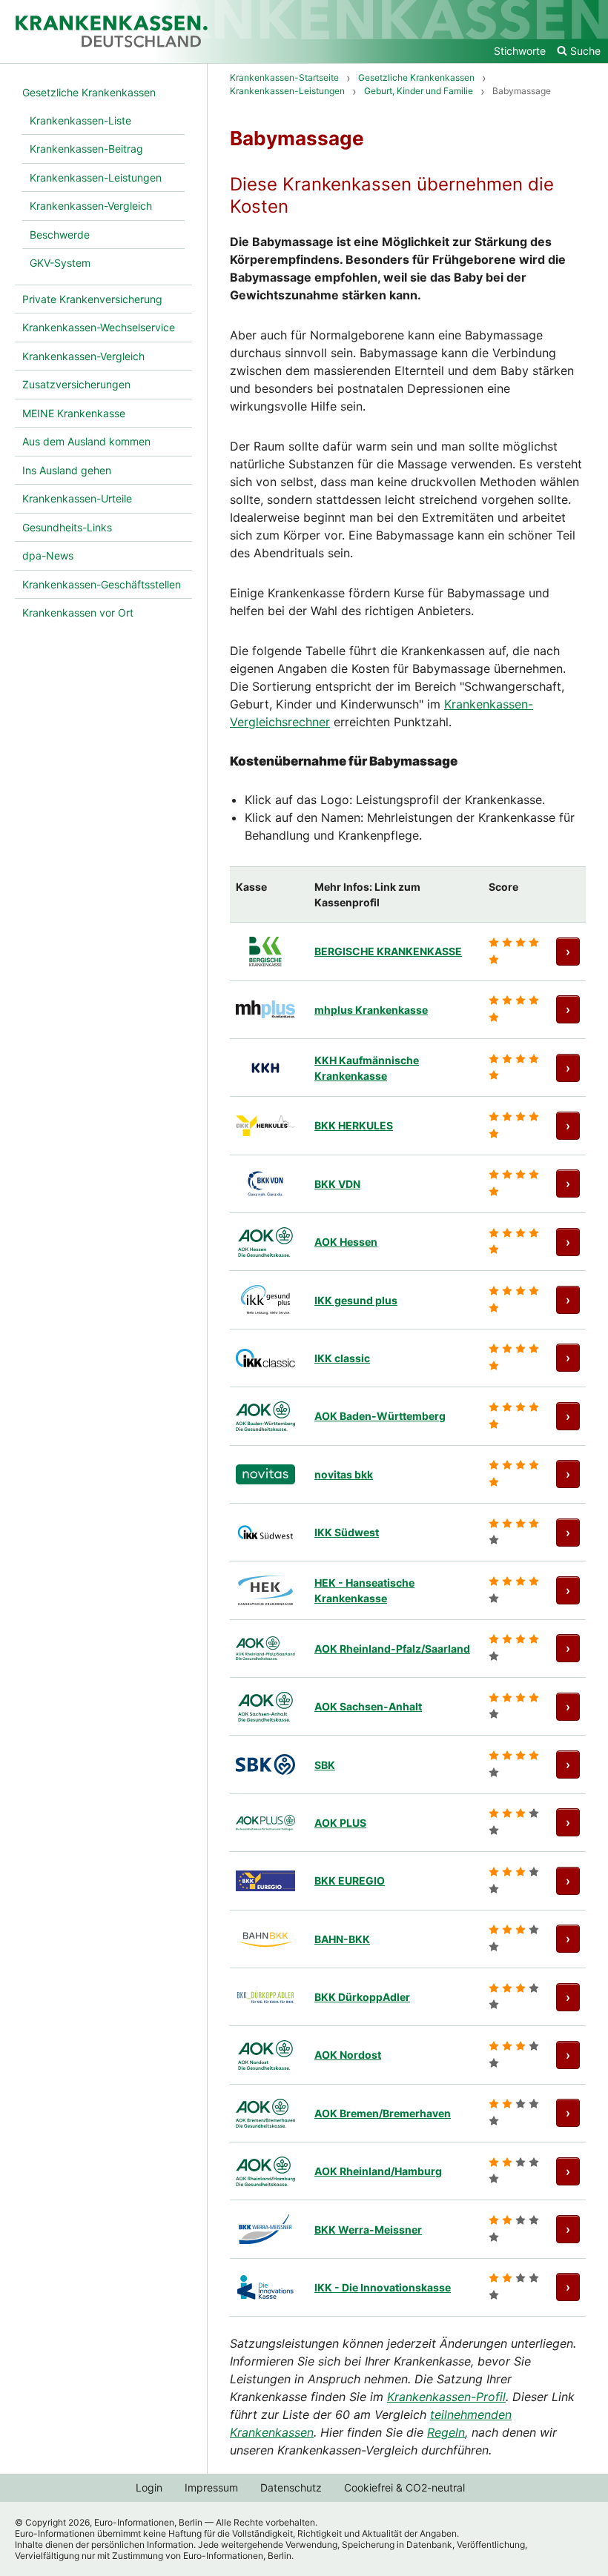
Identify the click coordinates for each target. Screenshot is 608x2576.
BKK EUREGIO (350, 1880)
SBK (325, 1765)
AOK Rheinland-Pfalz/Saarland (392, 1649)
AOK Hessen (346, 1242)
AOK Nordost (348, 2055)
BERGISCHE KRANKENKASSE (388, 951)
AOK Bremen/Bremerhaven (383, 2113)
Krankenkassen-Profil (446, 2397)
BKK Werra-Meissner (368, 2230)
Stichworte (520, 51)
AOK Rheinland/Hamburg (378, 2171)
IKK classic (342, 1358)
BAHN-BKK (342, 1939)
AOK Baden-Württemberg (380, 1416)
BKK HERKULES (354, 1125)
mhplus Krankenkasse (371, 1010)
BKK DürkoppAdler (362, 1997)
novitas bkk (344, 1474)
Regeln (446, 2432)
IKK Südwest (347, 1532)
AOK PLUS (340, 1823)
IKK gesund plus (356, 1300)
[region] (408, 1591)
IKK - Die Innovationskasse (383, 2287)
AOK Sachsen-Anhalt (368, 1706)
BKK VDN (337, 1184)
